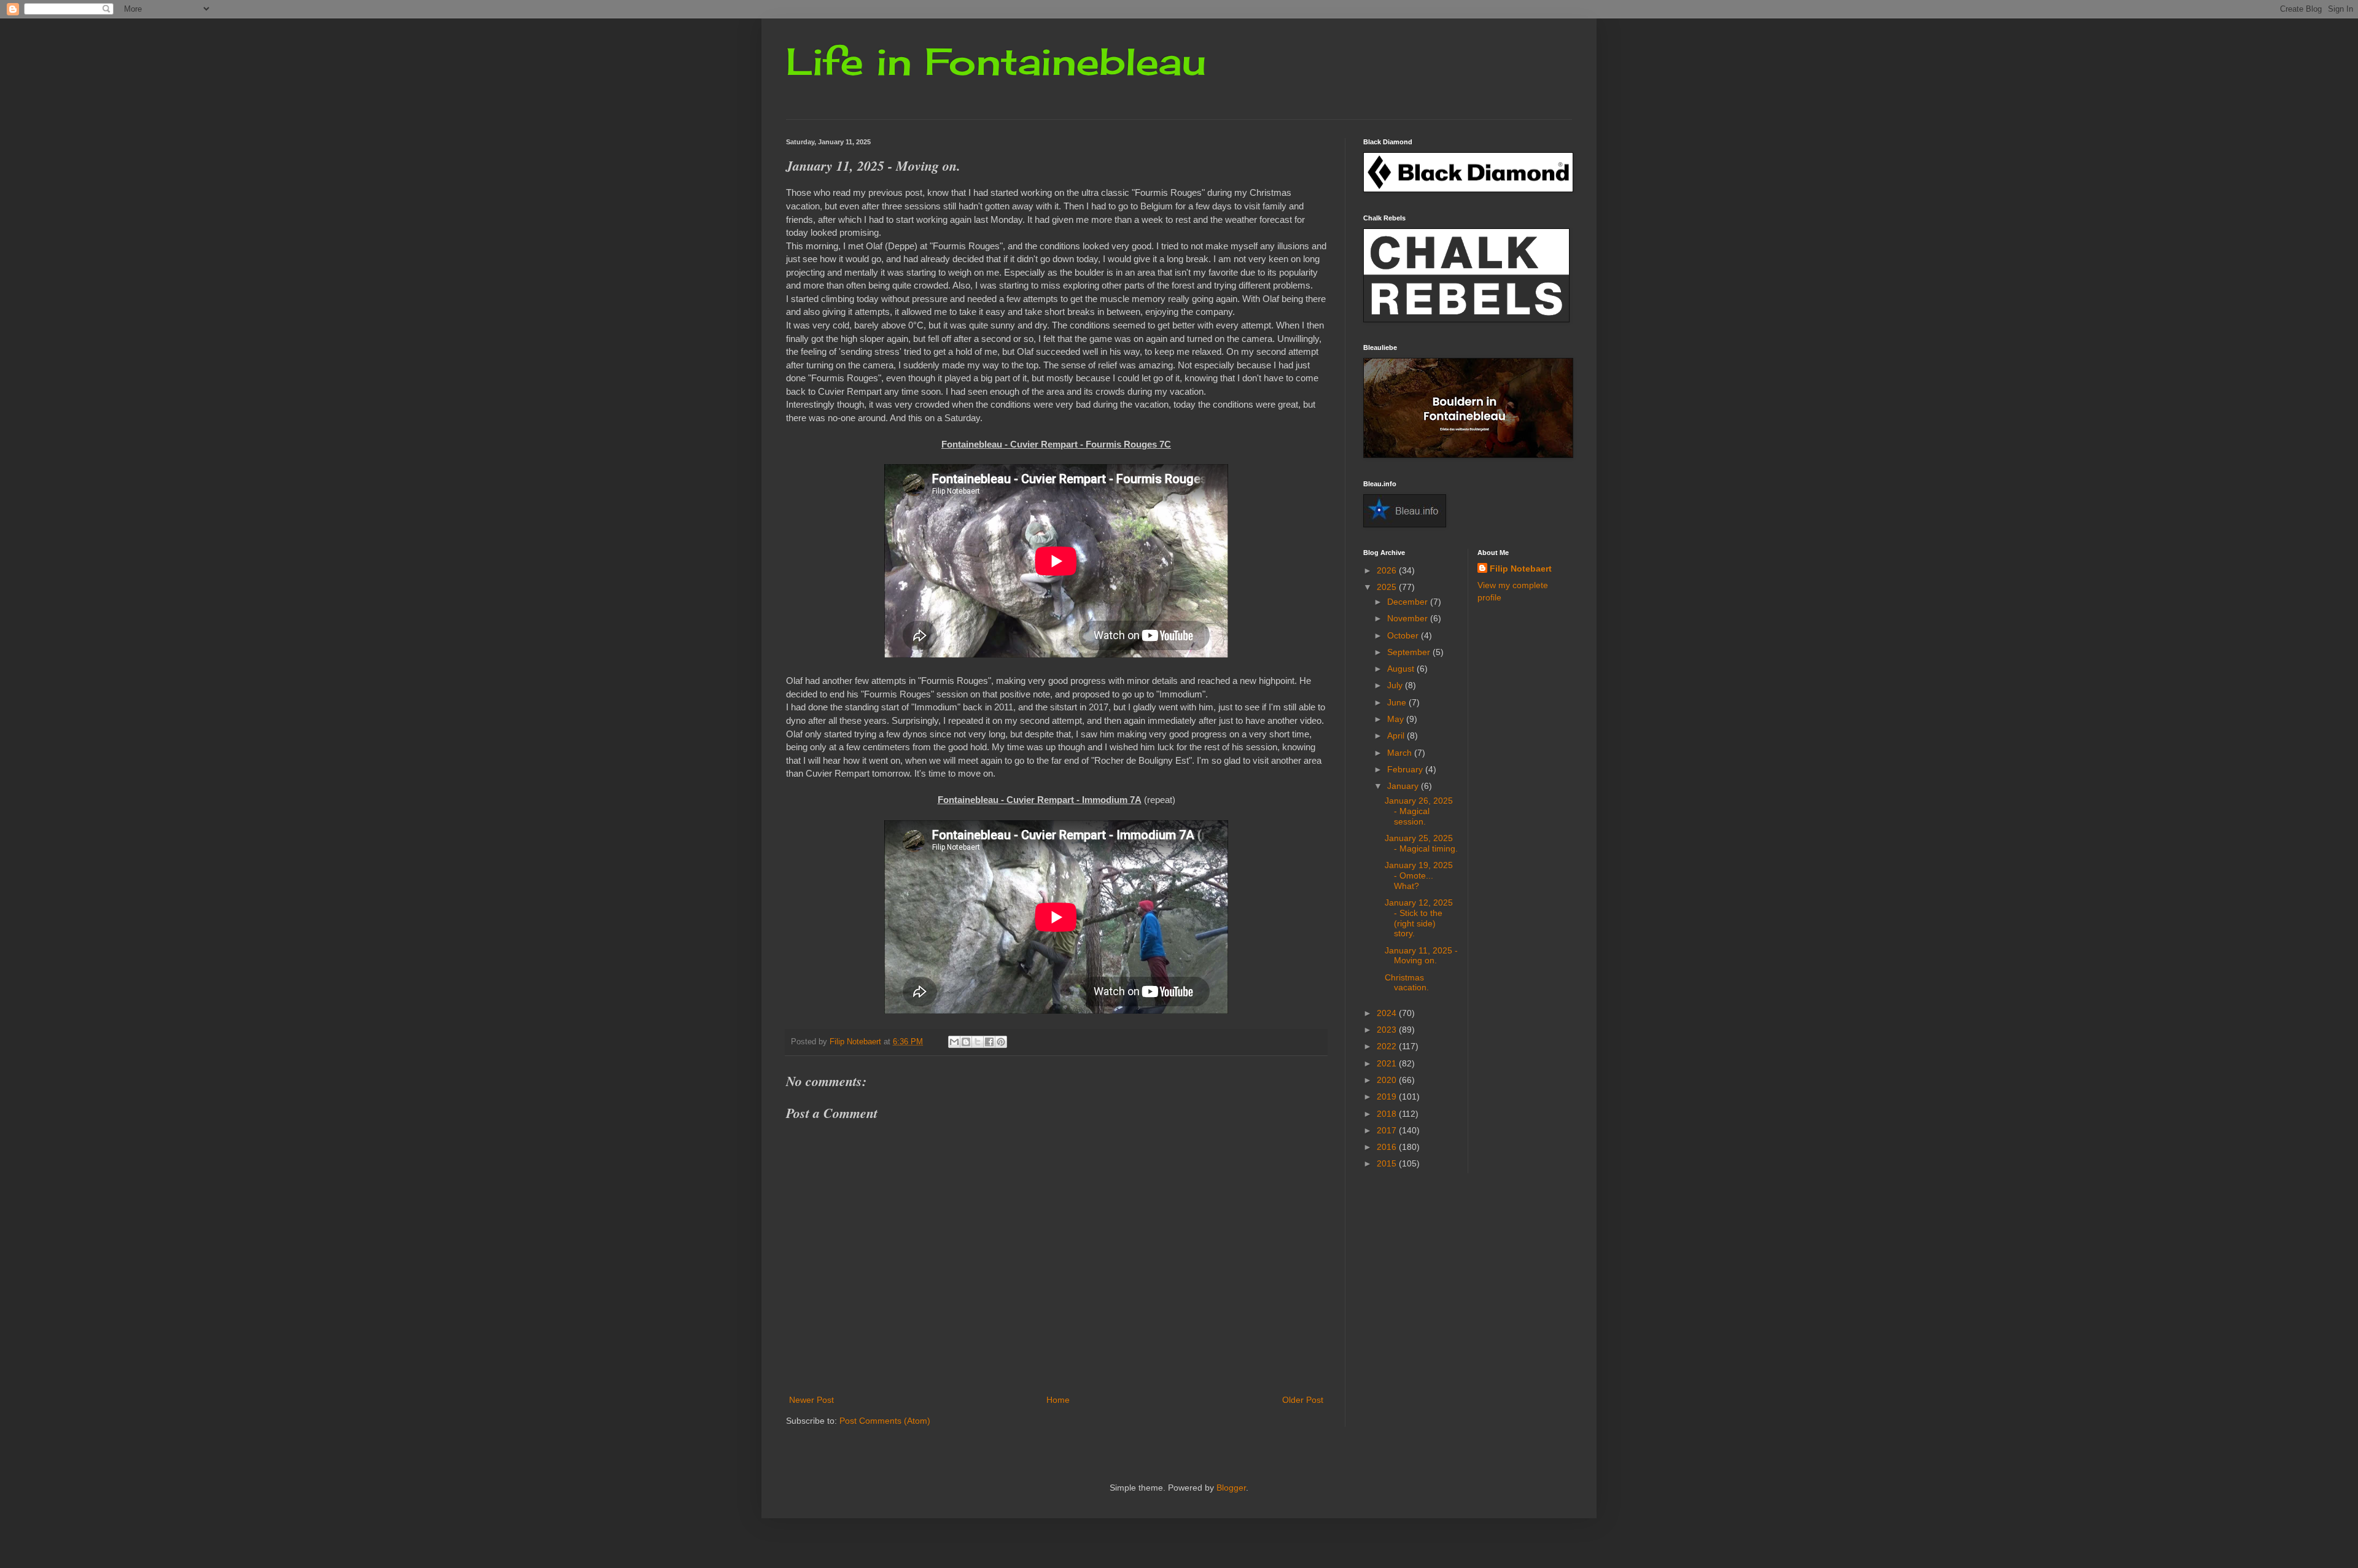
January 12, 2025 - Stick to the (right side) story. (1419, 918)
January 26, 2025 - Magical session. (1419, 811)
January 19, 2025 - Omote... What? (1419, 875)
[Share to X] (978, 1042)
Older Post (1303, 1400)
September (1410, 652)
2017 (1388, 1130)
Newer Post (811, 1400)
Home (1058, 1400)
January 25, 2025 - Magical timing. (1421, 843)
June (1398, 702)
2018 (1388, 1114)
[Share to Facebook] (989, 1042)
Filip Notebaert (1521, 569)
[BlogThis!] (966, 1042)
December (1409, 602)
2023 (1388, 1030)
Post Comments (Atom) (885, 1421)
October (1404, 635)
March (1401, 753)
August (1402, 669)
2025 (1388, 587)
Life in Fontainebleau (996, 61)
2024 (1388, 1013)
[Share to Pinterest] (1001, 1042)
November (1409, 618)
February (1406, 769)
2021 (1388, 1063)
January (1404, 786)
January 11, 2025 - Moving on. (1421, 956)
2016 (1388, 1147)
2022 (1388, 1046)
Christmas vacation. (1407, 983)
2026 (1388, 570)
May (1397, 719)
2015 (1388, 1163)
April (1397, 735)
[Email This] (954, 1042)
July (1396, 685)
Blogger (1231, 1488)
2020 (1388, 1080)
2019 (1388, 1096)
